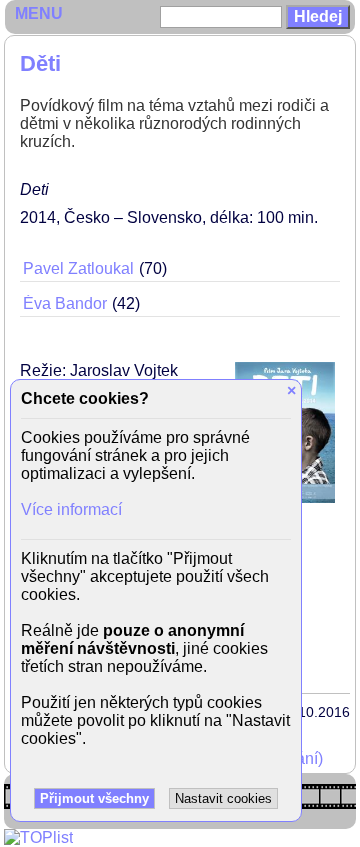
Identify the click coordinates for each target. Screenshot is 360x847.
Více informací (71, 509)
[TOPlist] (38, 837)
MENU (39, 13)
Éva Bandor (65, 303)
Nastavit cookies (223, 798)
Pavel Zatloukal (78, 268)
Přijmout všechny (94, 798)
